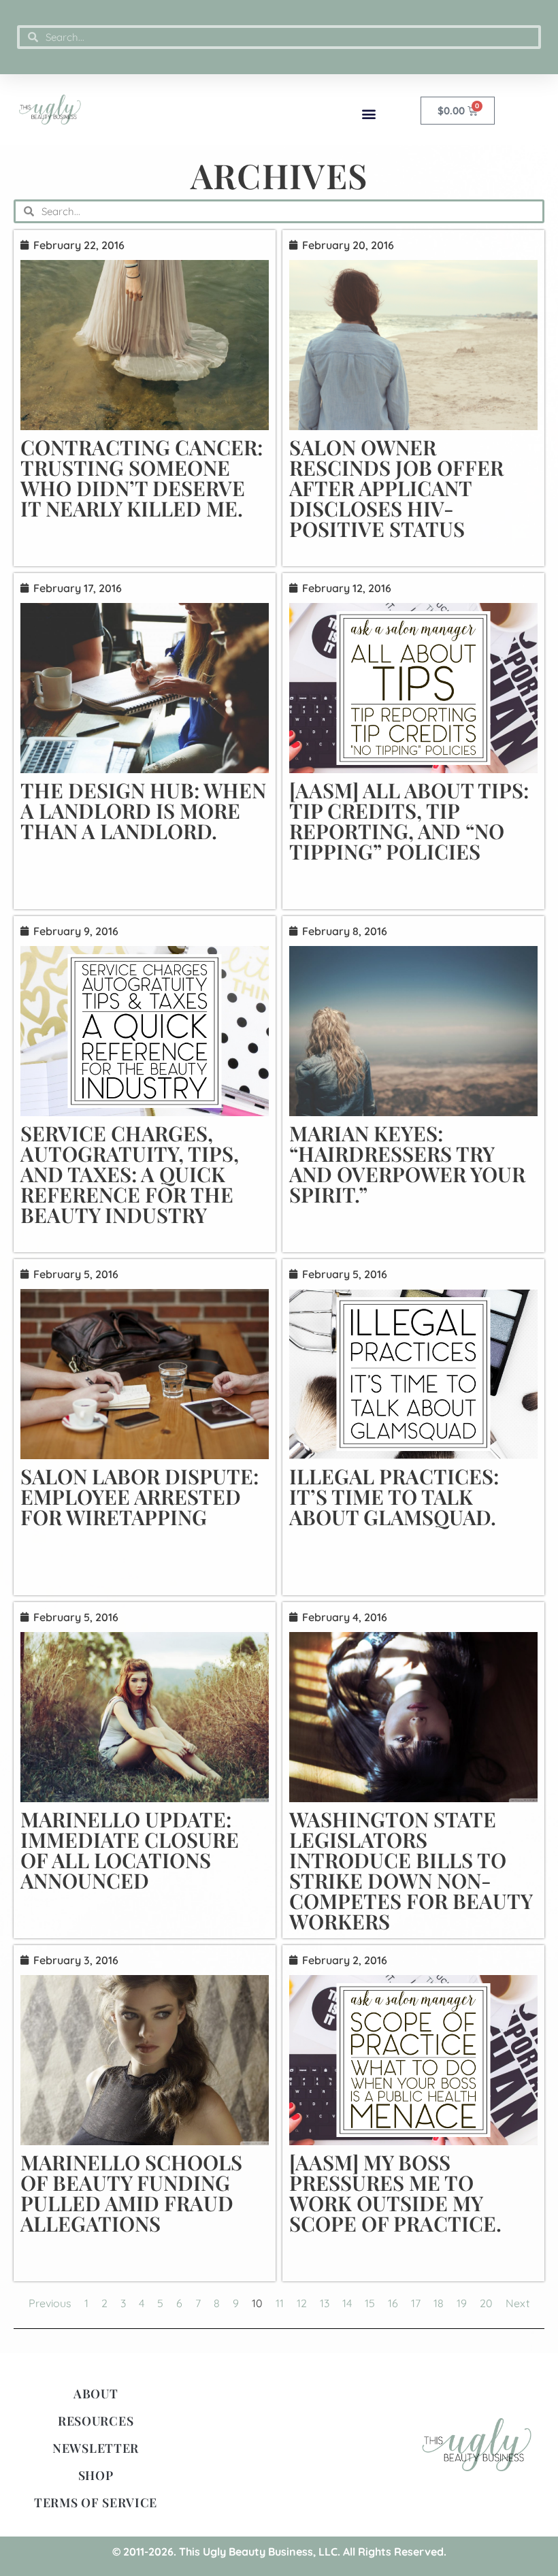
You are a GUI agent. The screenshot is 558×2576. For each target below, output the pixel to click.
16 (393, 2303)
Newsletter (96, 2448)
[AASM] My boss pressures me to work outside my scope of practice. (395, 2193)
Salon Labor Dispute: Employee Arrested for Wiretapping (139, 1497)
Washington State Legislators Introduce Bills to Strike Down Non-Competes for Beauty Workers (411, 1870)
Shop (96, 2475)
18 (439, 2303)
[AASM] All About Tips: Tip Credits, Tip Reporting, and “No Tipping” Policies (409, 821)
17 (416, 2303)
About (96, 2394)
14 (347, 2303)
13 (325, 2303)
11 (280, 2303)
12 (302, 2303)
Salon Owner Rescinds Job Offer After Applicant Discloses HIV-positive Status (396, 488)
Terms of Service (96, 2502)
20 (486, 2303)
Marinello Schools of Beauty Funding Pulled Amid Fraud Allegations (131, 2193)
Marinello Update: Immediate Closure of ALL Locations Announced (130, 1850)
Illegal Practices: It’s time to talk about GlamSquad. (394, 1497)
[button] (368, 113)
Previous (50, 2303)
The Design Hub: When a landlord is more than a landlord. (143, 811)
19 (462, 2303)
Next (518, 2303)
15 (370, 2303)
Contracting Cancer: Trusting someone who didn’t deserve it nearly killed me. (142, 478)
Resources (96, 2421)
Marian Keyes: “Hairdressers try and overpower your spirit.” (407, 1164)
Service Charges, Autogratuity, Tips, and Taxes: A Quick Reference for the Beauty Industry (130, 1174)
